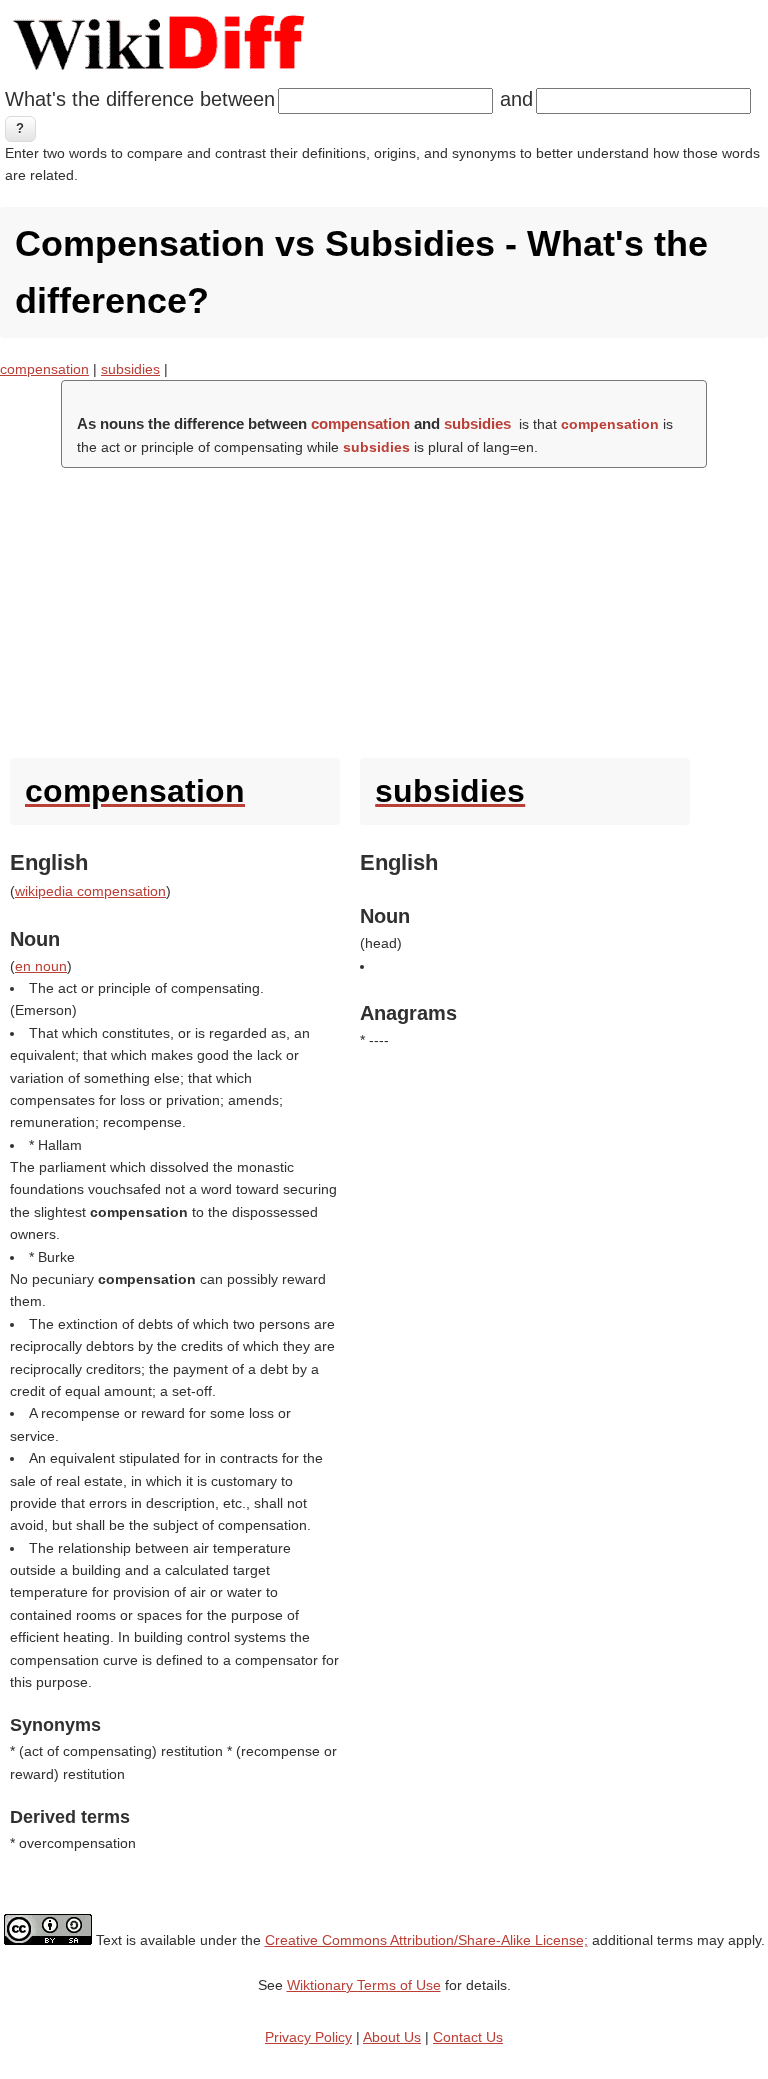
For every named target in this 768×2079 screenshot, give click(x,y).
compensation (44, 369)
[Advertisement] (384, 608)
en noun (41, 966)
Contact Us (468, 2037)
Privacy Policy (308, 2037)
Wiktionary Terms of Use (364, 1985)
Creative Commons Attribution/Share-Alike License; (426, 1940)
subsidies (130, 369)
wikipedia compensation (90, 891)
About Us (392, 2037)
